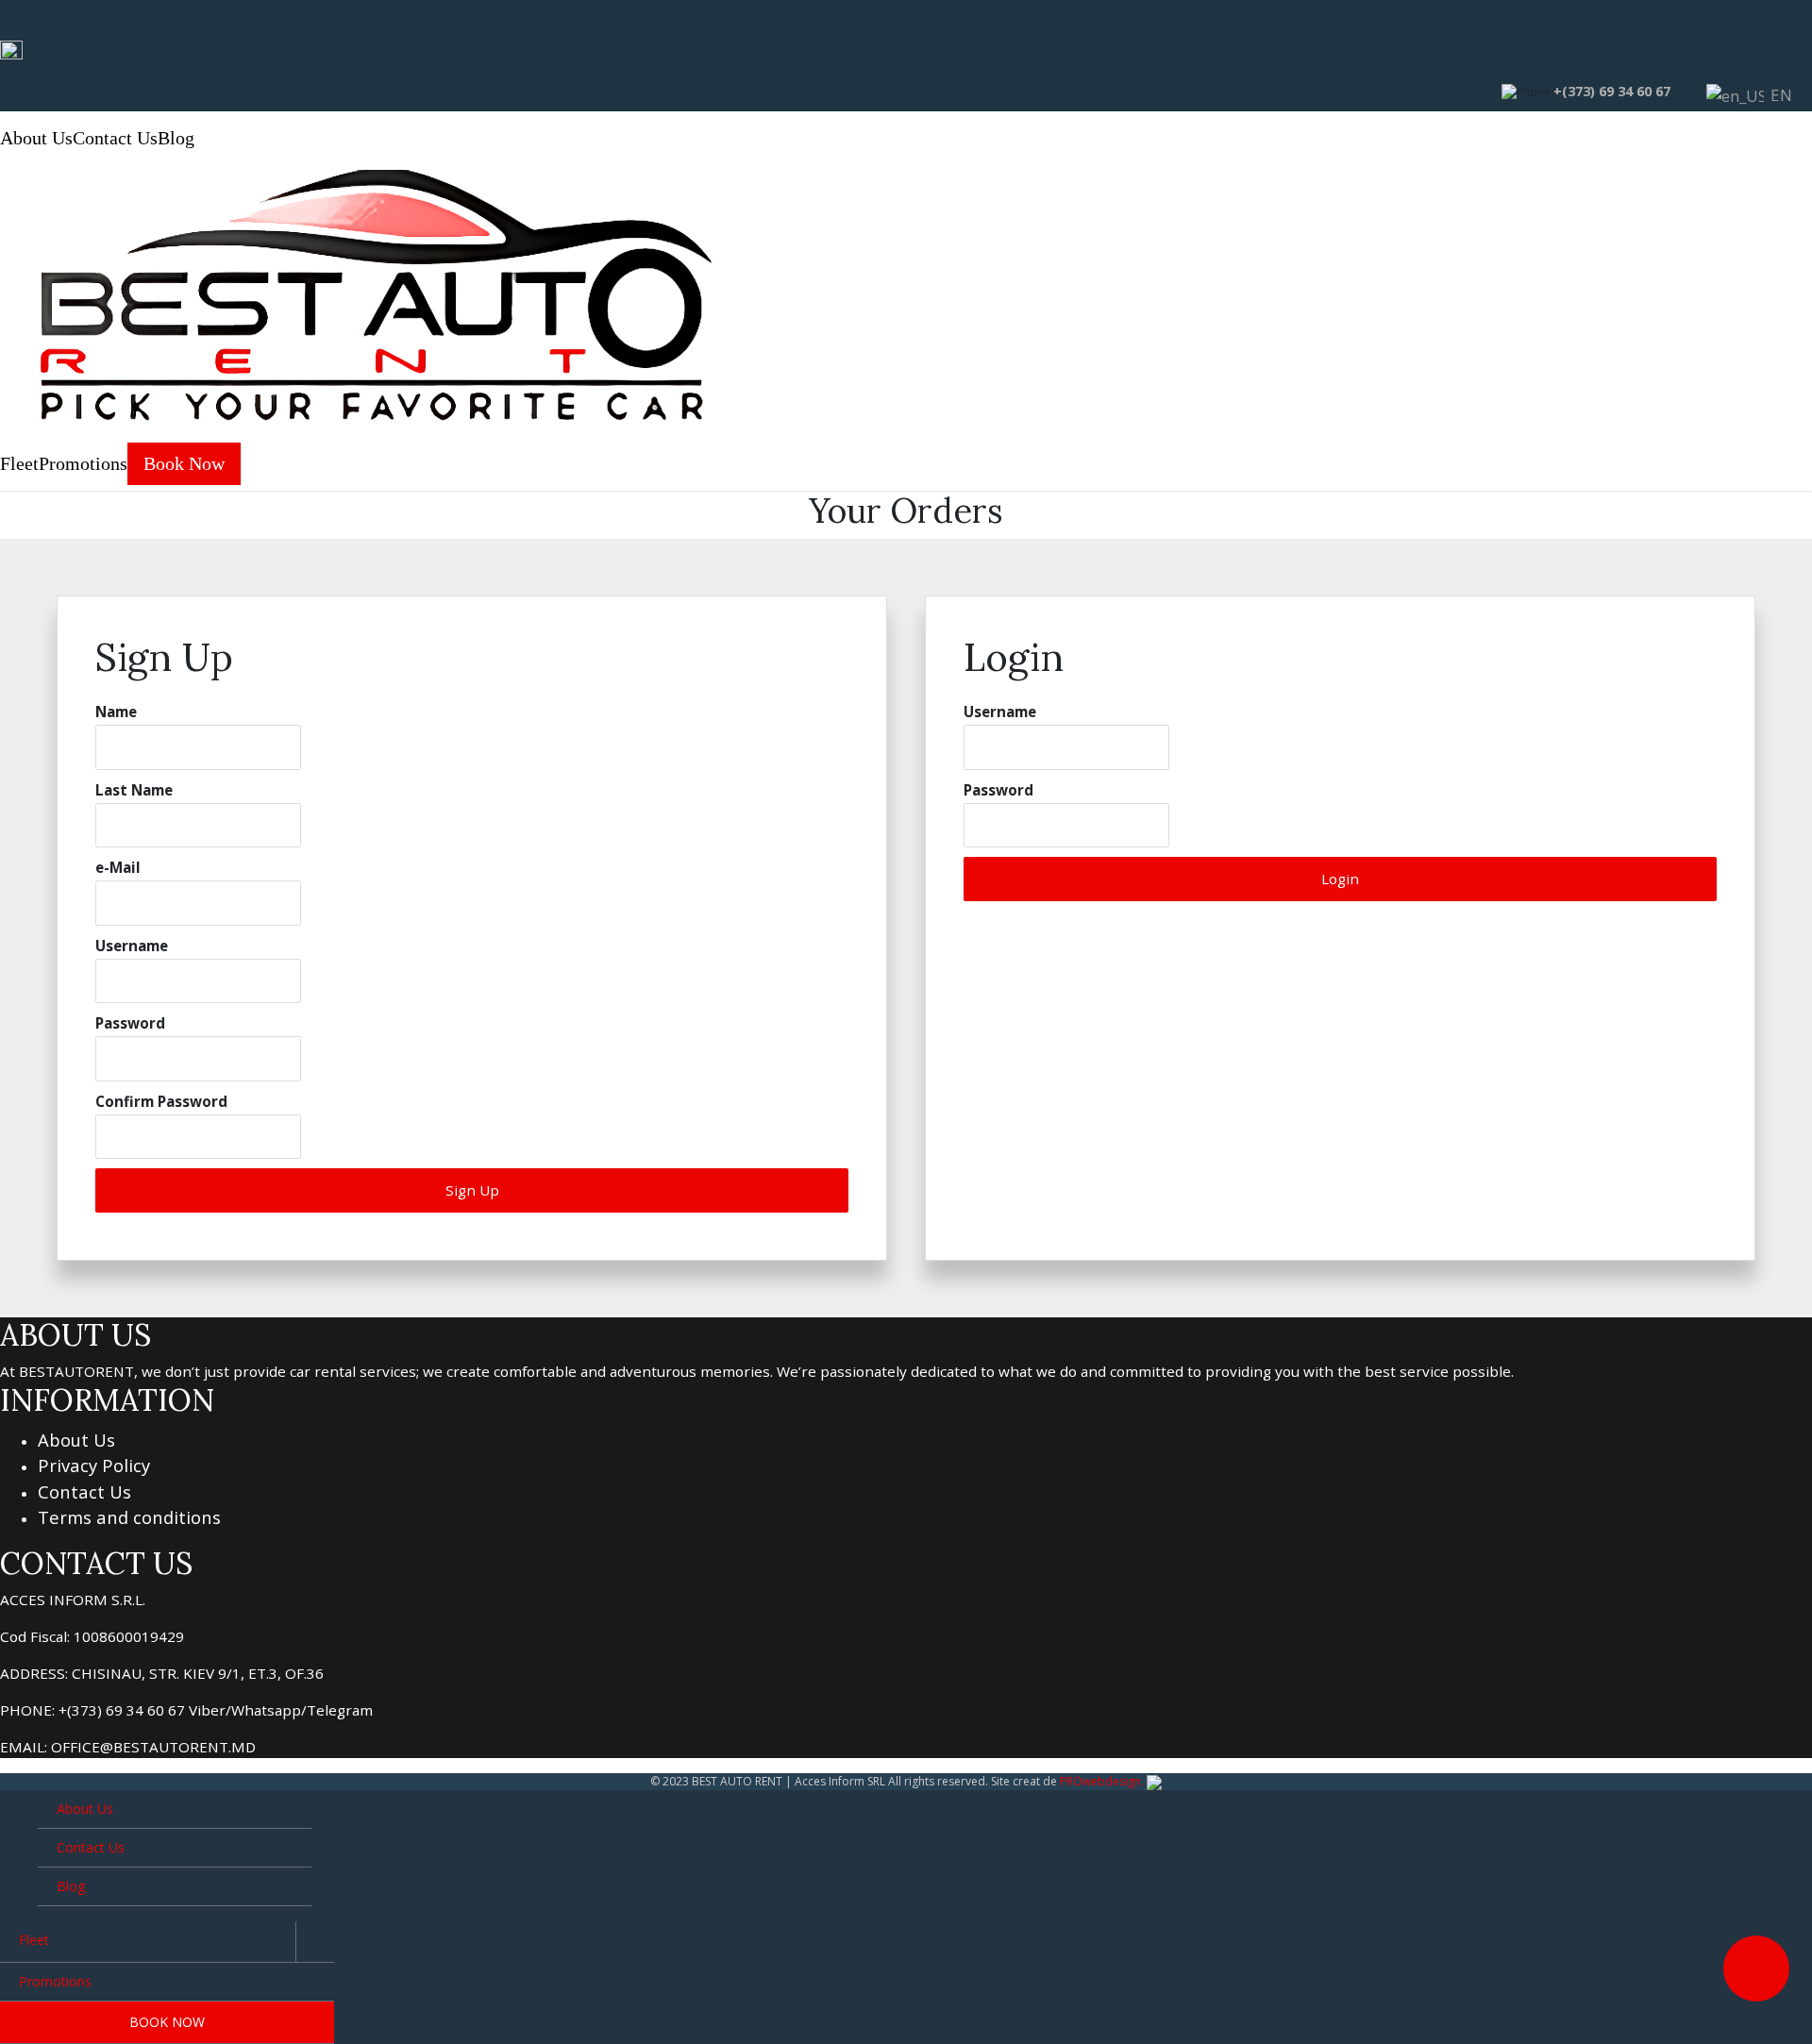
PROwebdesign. (1102, 1781)
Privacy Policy (94, 1465)
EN (1772, 95)
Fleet (19, 464)
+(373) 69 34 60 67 (1612, 91)
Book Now (184, 464)
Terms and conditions (129, 1517)
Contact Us (115, 138)
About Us (36, 138)
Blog (176, 138)
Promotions (83, 464)
